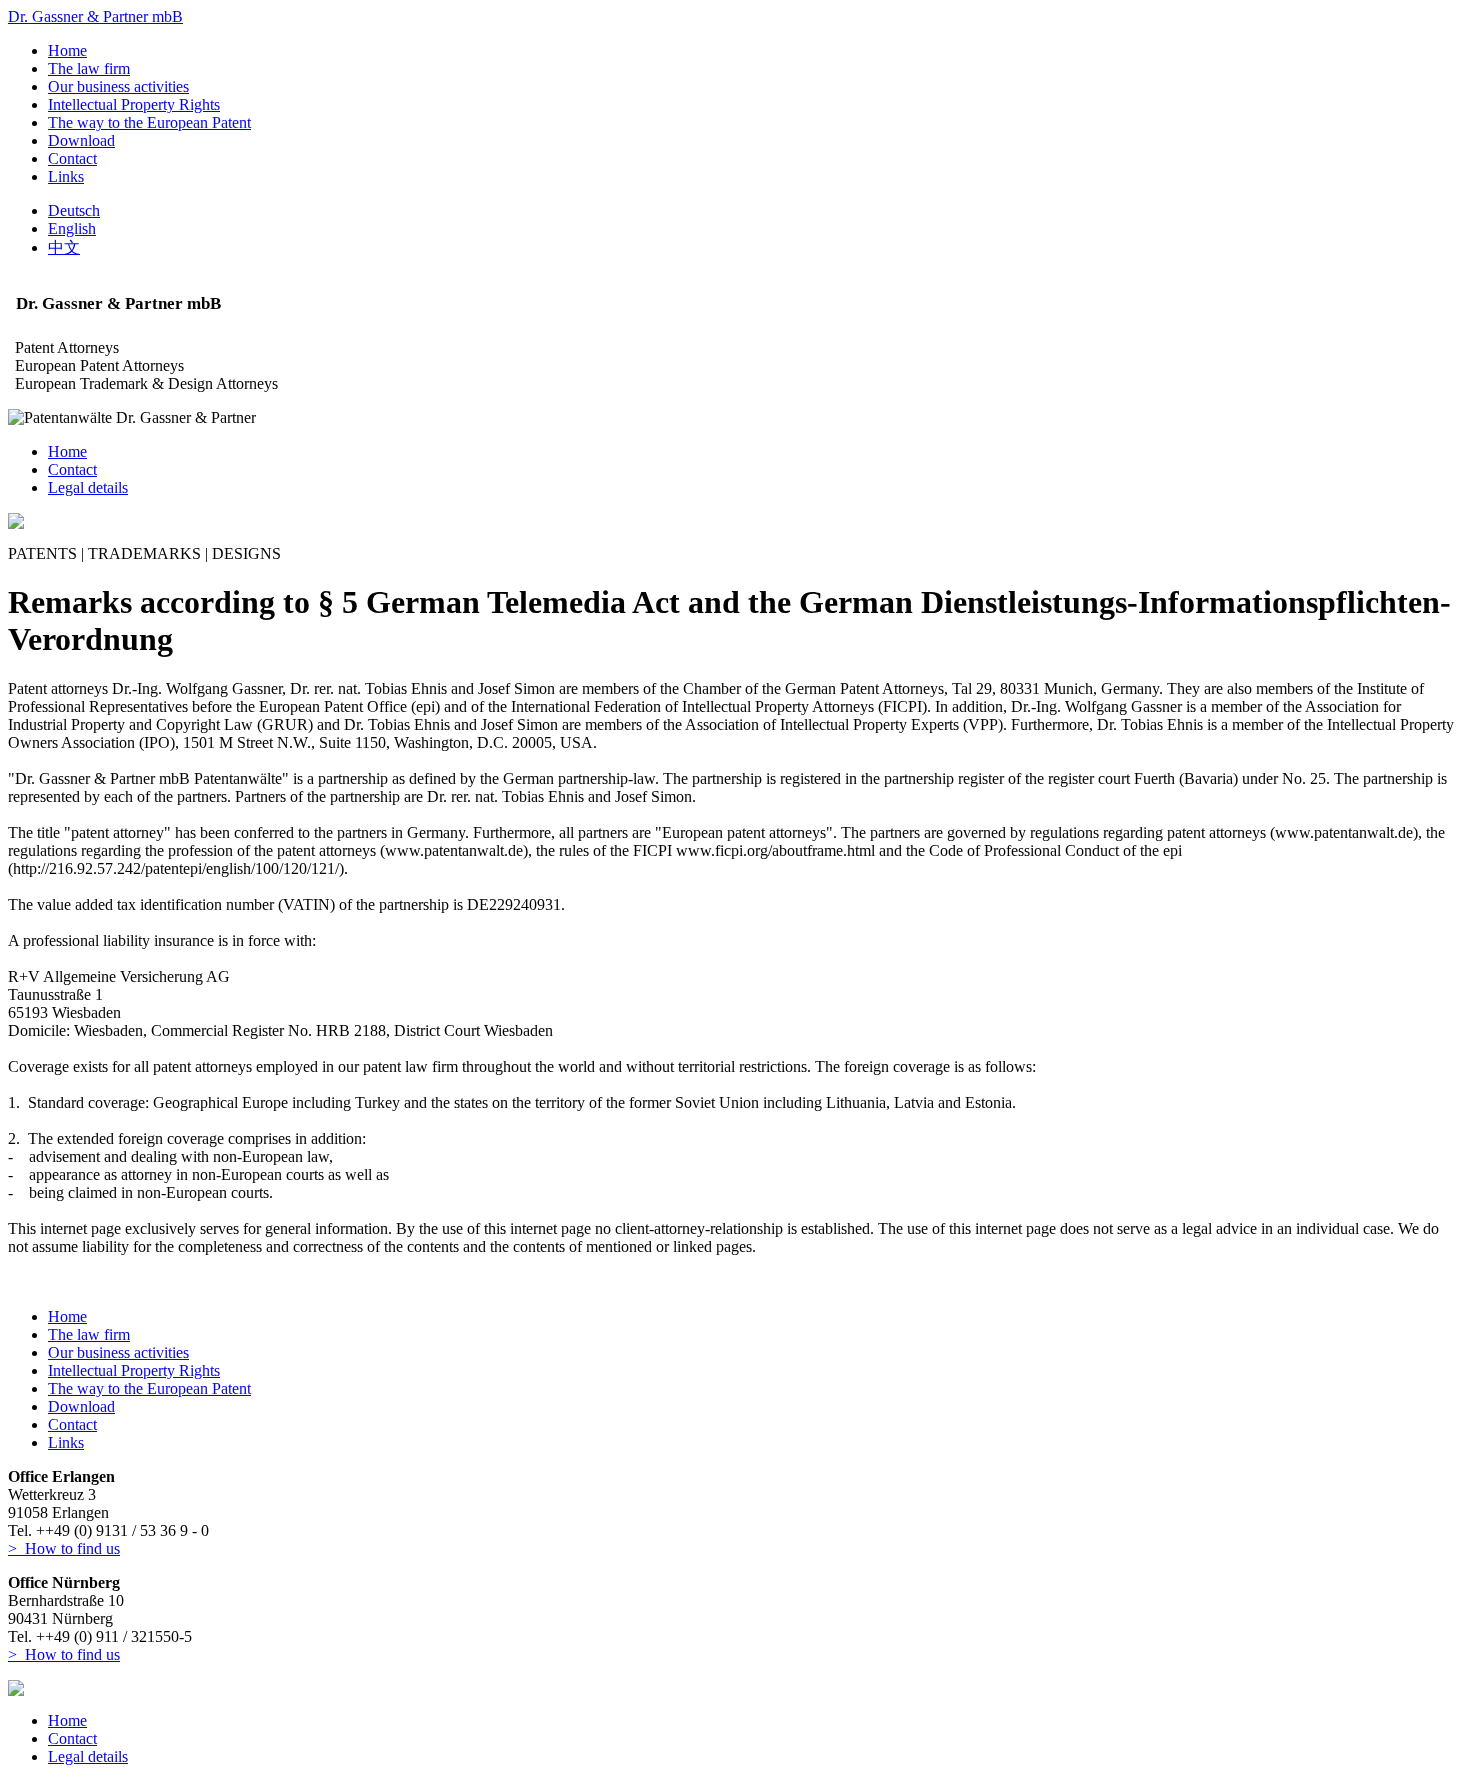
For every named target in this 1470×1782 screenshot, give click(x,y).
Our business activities (118, 86)
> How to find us (64, 1548)
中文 (64, 247)
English (72, 228)
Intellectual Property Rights (134, 104)
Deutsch (74, 210)
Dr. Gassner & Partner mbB (95, 16)
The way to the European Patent (149, 122)
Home (67, 50)
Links (66, 176)
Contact (72, 158)
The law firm (89, 68)
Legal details (88, 487)
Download (81, 140)
